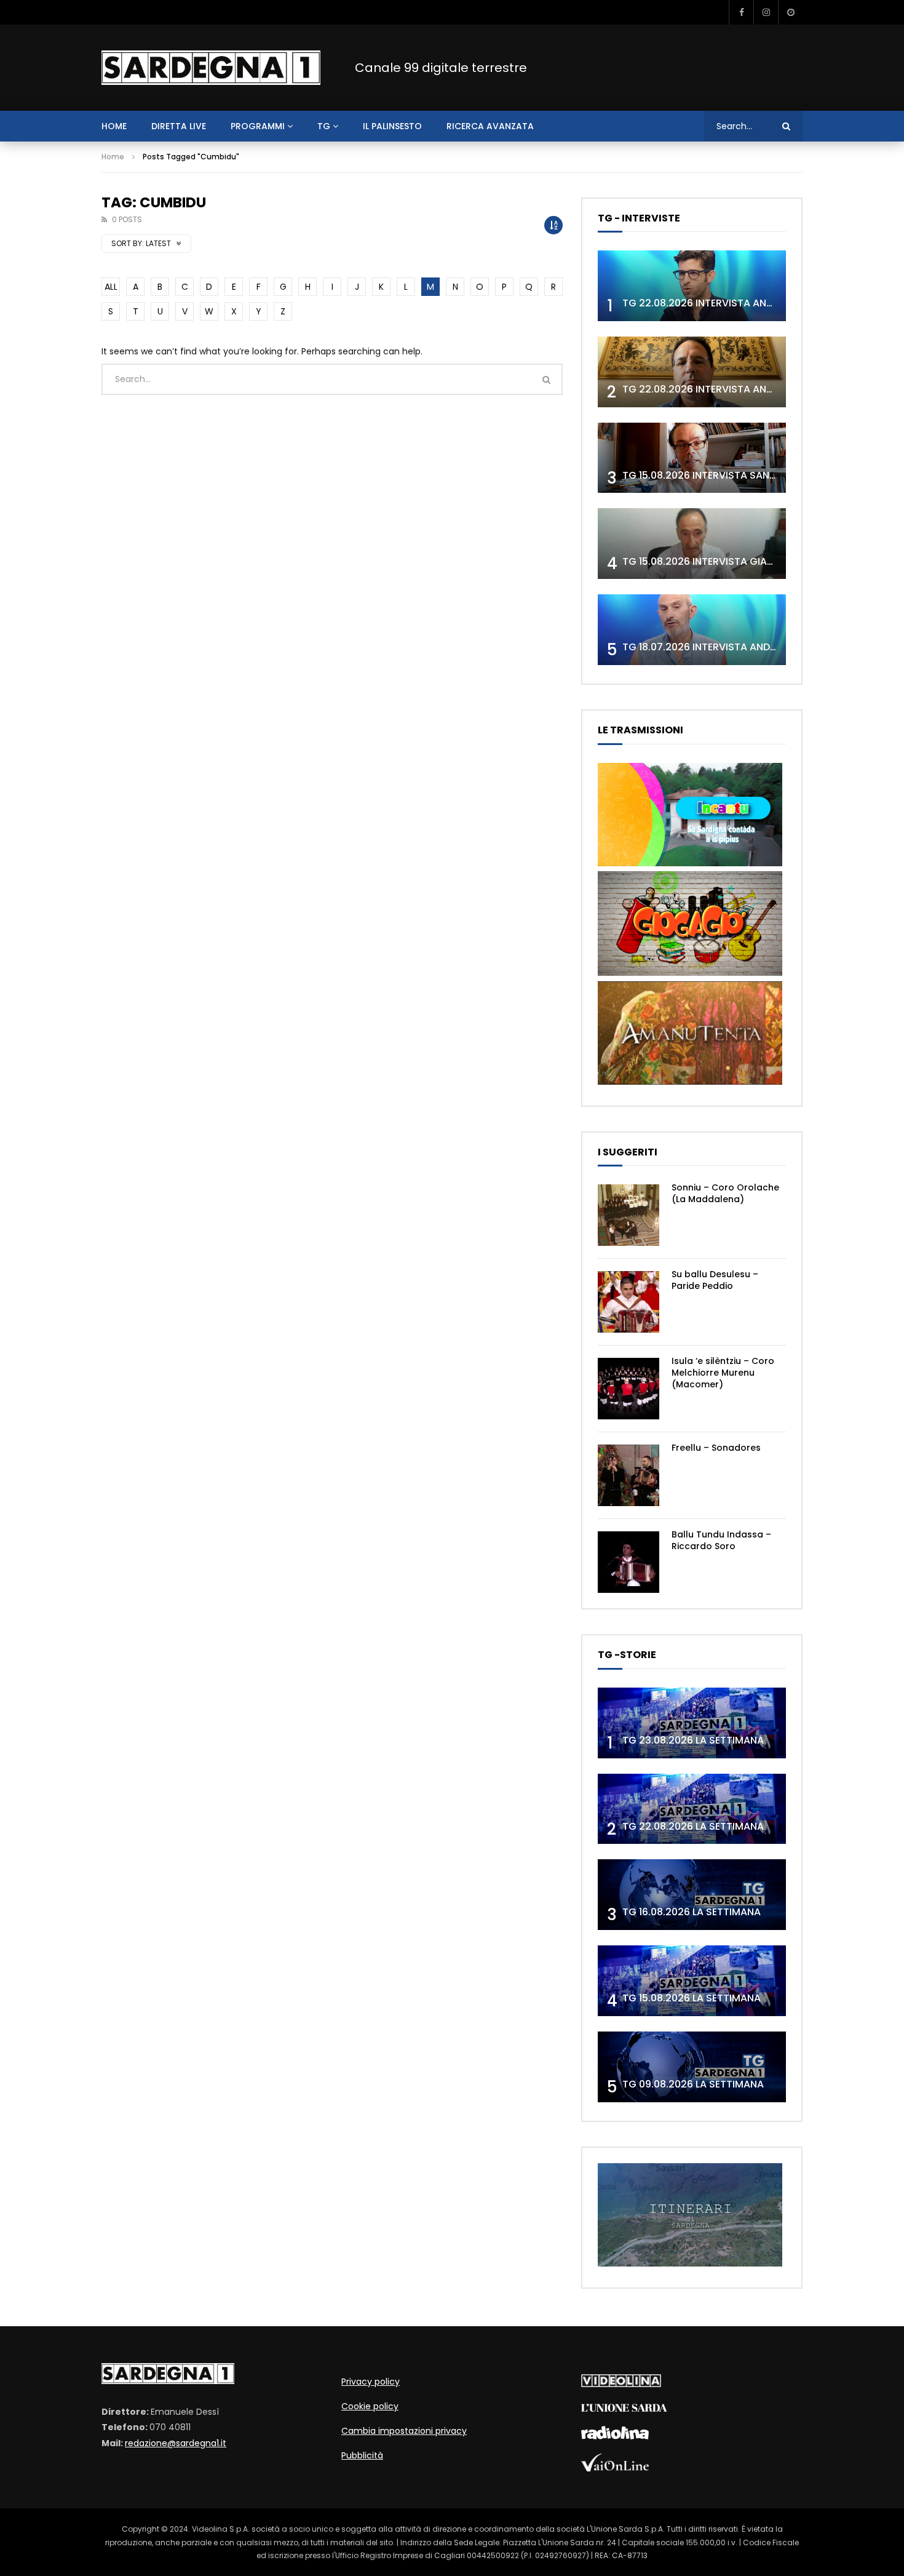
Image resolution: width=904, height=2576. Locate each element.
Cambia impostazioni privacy (404, 2431)
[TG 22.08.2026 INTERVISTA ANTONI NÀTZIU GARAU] (692, 372)
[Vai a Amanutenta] (690, 1082)
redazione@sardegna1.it (176, 2443)
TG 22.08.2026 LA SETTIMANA (693, 1826)
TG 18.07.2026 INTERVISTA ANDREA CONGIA (726, 647)
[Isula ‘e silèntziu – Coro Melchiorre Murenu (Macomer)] (628, 1389)
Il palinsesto (392, 126)
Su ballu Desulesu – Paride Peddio (715, 1280)
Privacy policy (371, 2382)
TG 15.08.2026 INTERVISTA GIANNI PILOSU (720, 561)
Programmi (258, 126)
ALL (111, 287)
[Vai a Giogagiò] (690, 973)
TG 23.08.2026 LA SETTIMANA (693, 1740)
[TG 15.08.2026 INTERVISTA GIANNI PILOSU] (692, 544)
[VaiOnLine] (615, 2468)
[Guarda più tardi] (790, 12)
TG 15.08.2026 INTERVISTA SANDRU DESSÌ (720, 475)
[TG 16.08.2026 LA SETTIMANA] (692, 1895)
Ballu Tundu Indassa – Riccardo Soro (721, 1540)
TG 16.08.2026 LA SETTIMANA (692, 1912)
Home (113, 157)
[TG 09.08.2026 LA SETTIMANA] (692, 2067)
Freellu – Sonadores (716, 1448)
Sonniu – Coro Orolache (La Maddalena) (725, 1193)
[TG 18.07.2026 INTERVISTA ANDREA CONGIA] (692, 630)
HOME (114, 126)
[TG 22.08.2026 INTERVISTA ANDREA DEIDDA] (692, 286)
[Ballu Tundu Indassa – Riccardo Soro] (628, 1562)
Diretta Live (179, 126)
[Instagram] (766, 12)
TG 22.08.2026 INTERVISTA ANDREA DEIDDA (725, 303)
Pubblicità (362, 2455)
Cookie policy (370, 2406)
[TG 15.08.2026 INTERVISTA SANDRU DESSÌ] (692, 458)
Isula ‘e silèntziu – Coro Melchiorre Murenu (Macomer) (723, 1373)
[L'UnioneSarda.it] (624, 2409)
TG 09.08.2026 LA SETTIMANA (693, 2084)
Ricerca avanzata (490, 126)
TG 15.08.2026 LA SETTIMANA (692, 1998)
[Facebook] (741, 12)
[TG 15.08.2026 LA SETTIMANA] (692, 1981)
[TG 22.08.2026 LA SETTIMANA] (692, 1809)
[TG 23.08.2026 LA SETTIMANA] (692, 1723)
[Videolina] (621, 2384)
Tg (324, 126)
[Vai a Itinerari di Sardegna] (690, 2263)
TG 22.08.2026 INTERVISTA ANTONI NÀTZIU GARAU (743, 389)
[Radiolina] (615, 2436)
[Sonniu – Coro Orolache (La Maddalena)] (628, 1215)
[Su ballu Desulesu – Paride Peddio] (628, 1302)
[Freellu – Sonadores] (628, 1475)
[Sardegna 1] (211, 68)
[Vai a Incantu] (690, 863)
